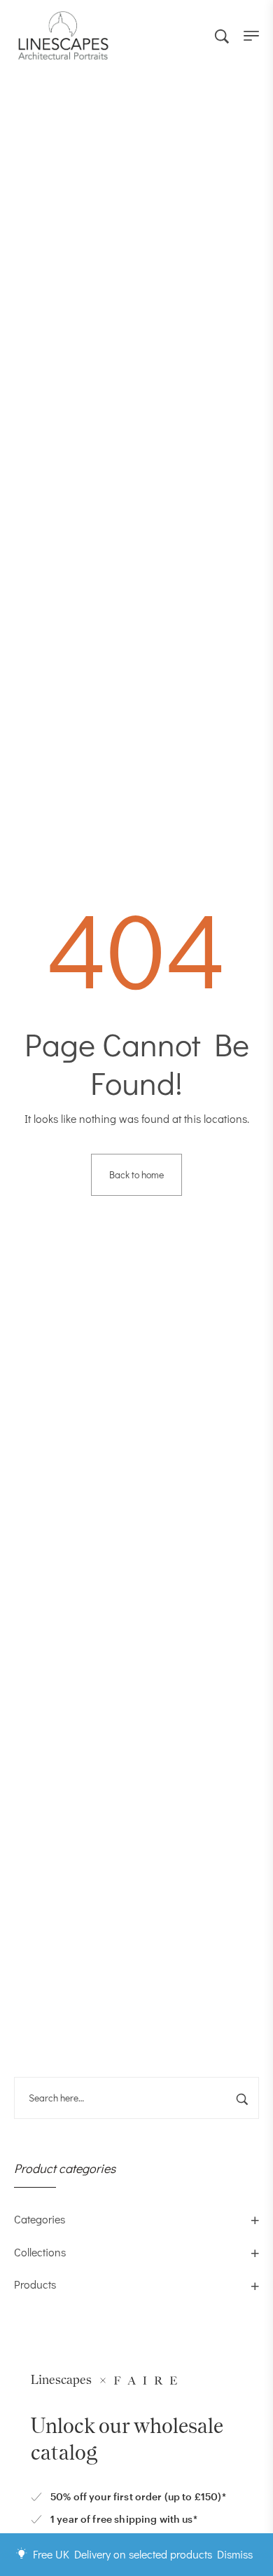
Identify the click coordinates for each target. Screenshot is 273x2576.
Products (35, 2284)
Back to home (136, 1174)
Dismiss (235, 2554)
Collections (40, 2252)
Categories (40, 2219)
